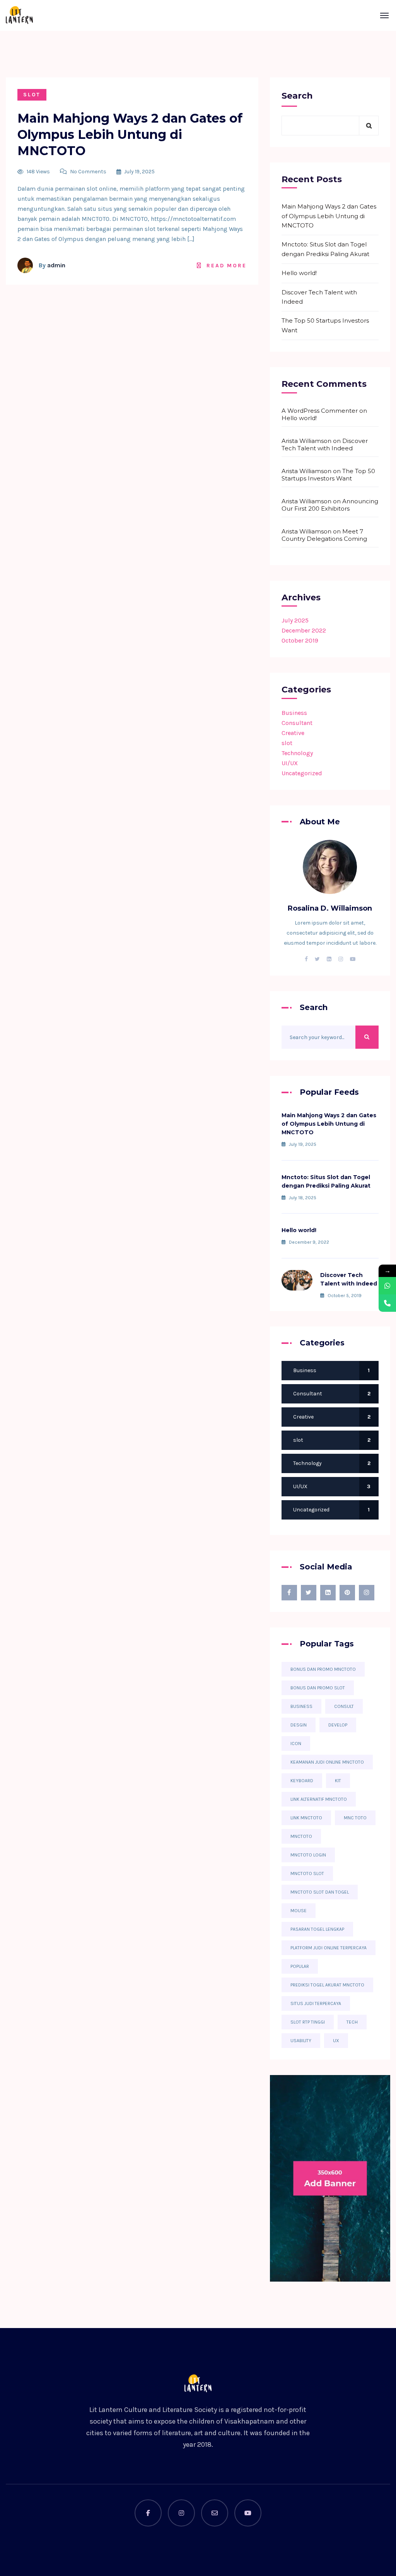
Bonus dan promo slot (318, 1688)
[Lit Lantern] (19, 15)
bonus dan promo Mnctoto (323, 1669)
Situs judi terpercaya (316, 2003)
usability (301, 2041)
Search (297, 96)
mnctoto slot (307, 1873)
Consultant (297, 723)
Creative (293, 733)
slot (32, 95)
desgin (299, 1725)
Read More (226, 266)
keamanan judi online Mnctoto (327, 1762)
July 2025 (295, 620)
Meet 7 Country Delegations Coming (324, 535)
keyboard (302, 1781)
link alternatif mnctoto (319, 1799)
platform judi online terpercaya (329, 1948)
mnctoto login (308, 1855)
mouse (299, 1911)
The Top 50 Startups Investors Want (325, 325)
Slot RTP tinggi (308, 2022)
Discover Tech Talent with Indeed (319, 297)
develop (338, 1725)
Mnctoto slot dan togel (320, 1892)
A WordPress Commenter (320, 411)
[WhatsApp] (387, 1286)
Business (294, 713)
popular (300, 1966)
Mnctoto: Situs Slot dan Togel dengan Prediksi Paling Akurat (325, 249)
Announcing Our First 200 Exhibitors (330, 505)
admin (56, 265)
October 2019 (300, 640)
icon (296, 1744)
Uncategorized (302, 773)
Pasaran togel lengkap (317, 1929)
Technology (297, 753)
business (301, 1706)
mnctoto (301, 1836)
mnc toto (355, 1818)
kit (338, 1781)
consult (344, 1706)
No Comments (88, 172)
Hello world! (299, 273)
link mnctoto (306, 1818)
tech (352, 2022)
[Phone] (387, 1303)
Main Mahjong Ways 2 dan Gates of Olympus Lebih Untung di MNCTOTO (130, 134)
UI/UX (290, 763)
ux (336, 2041)
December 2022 (304, 630)
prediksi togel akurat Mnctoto (327, 1985)
